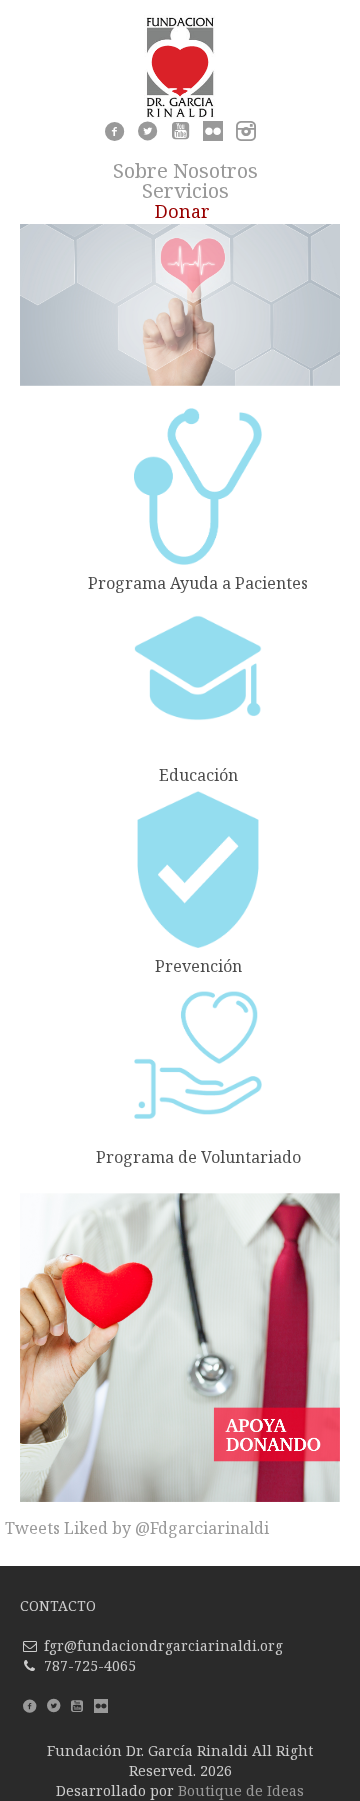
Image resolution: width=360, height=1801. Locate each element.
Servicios (185, 190)
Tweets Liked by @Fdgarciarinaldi (137, 1528)
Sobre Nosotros (185, 170)
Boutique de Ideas (241, 1790)
